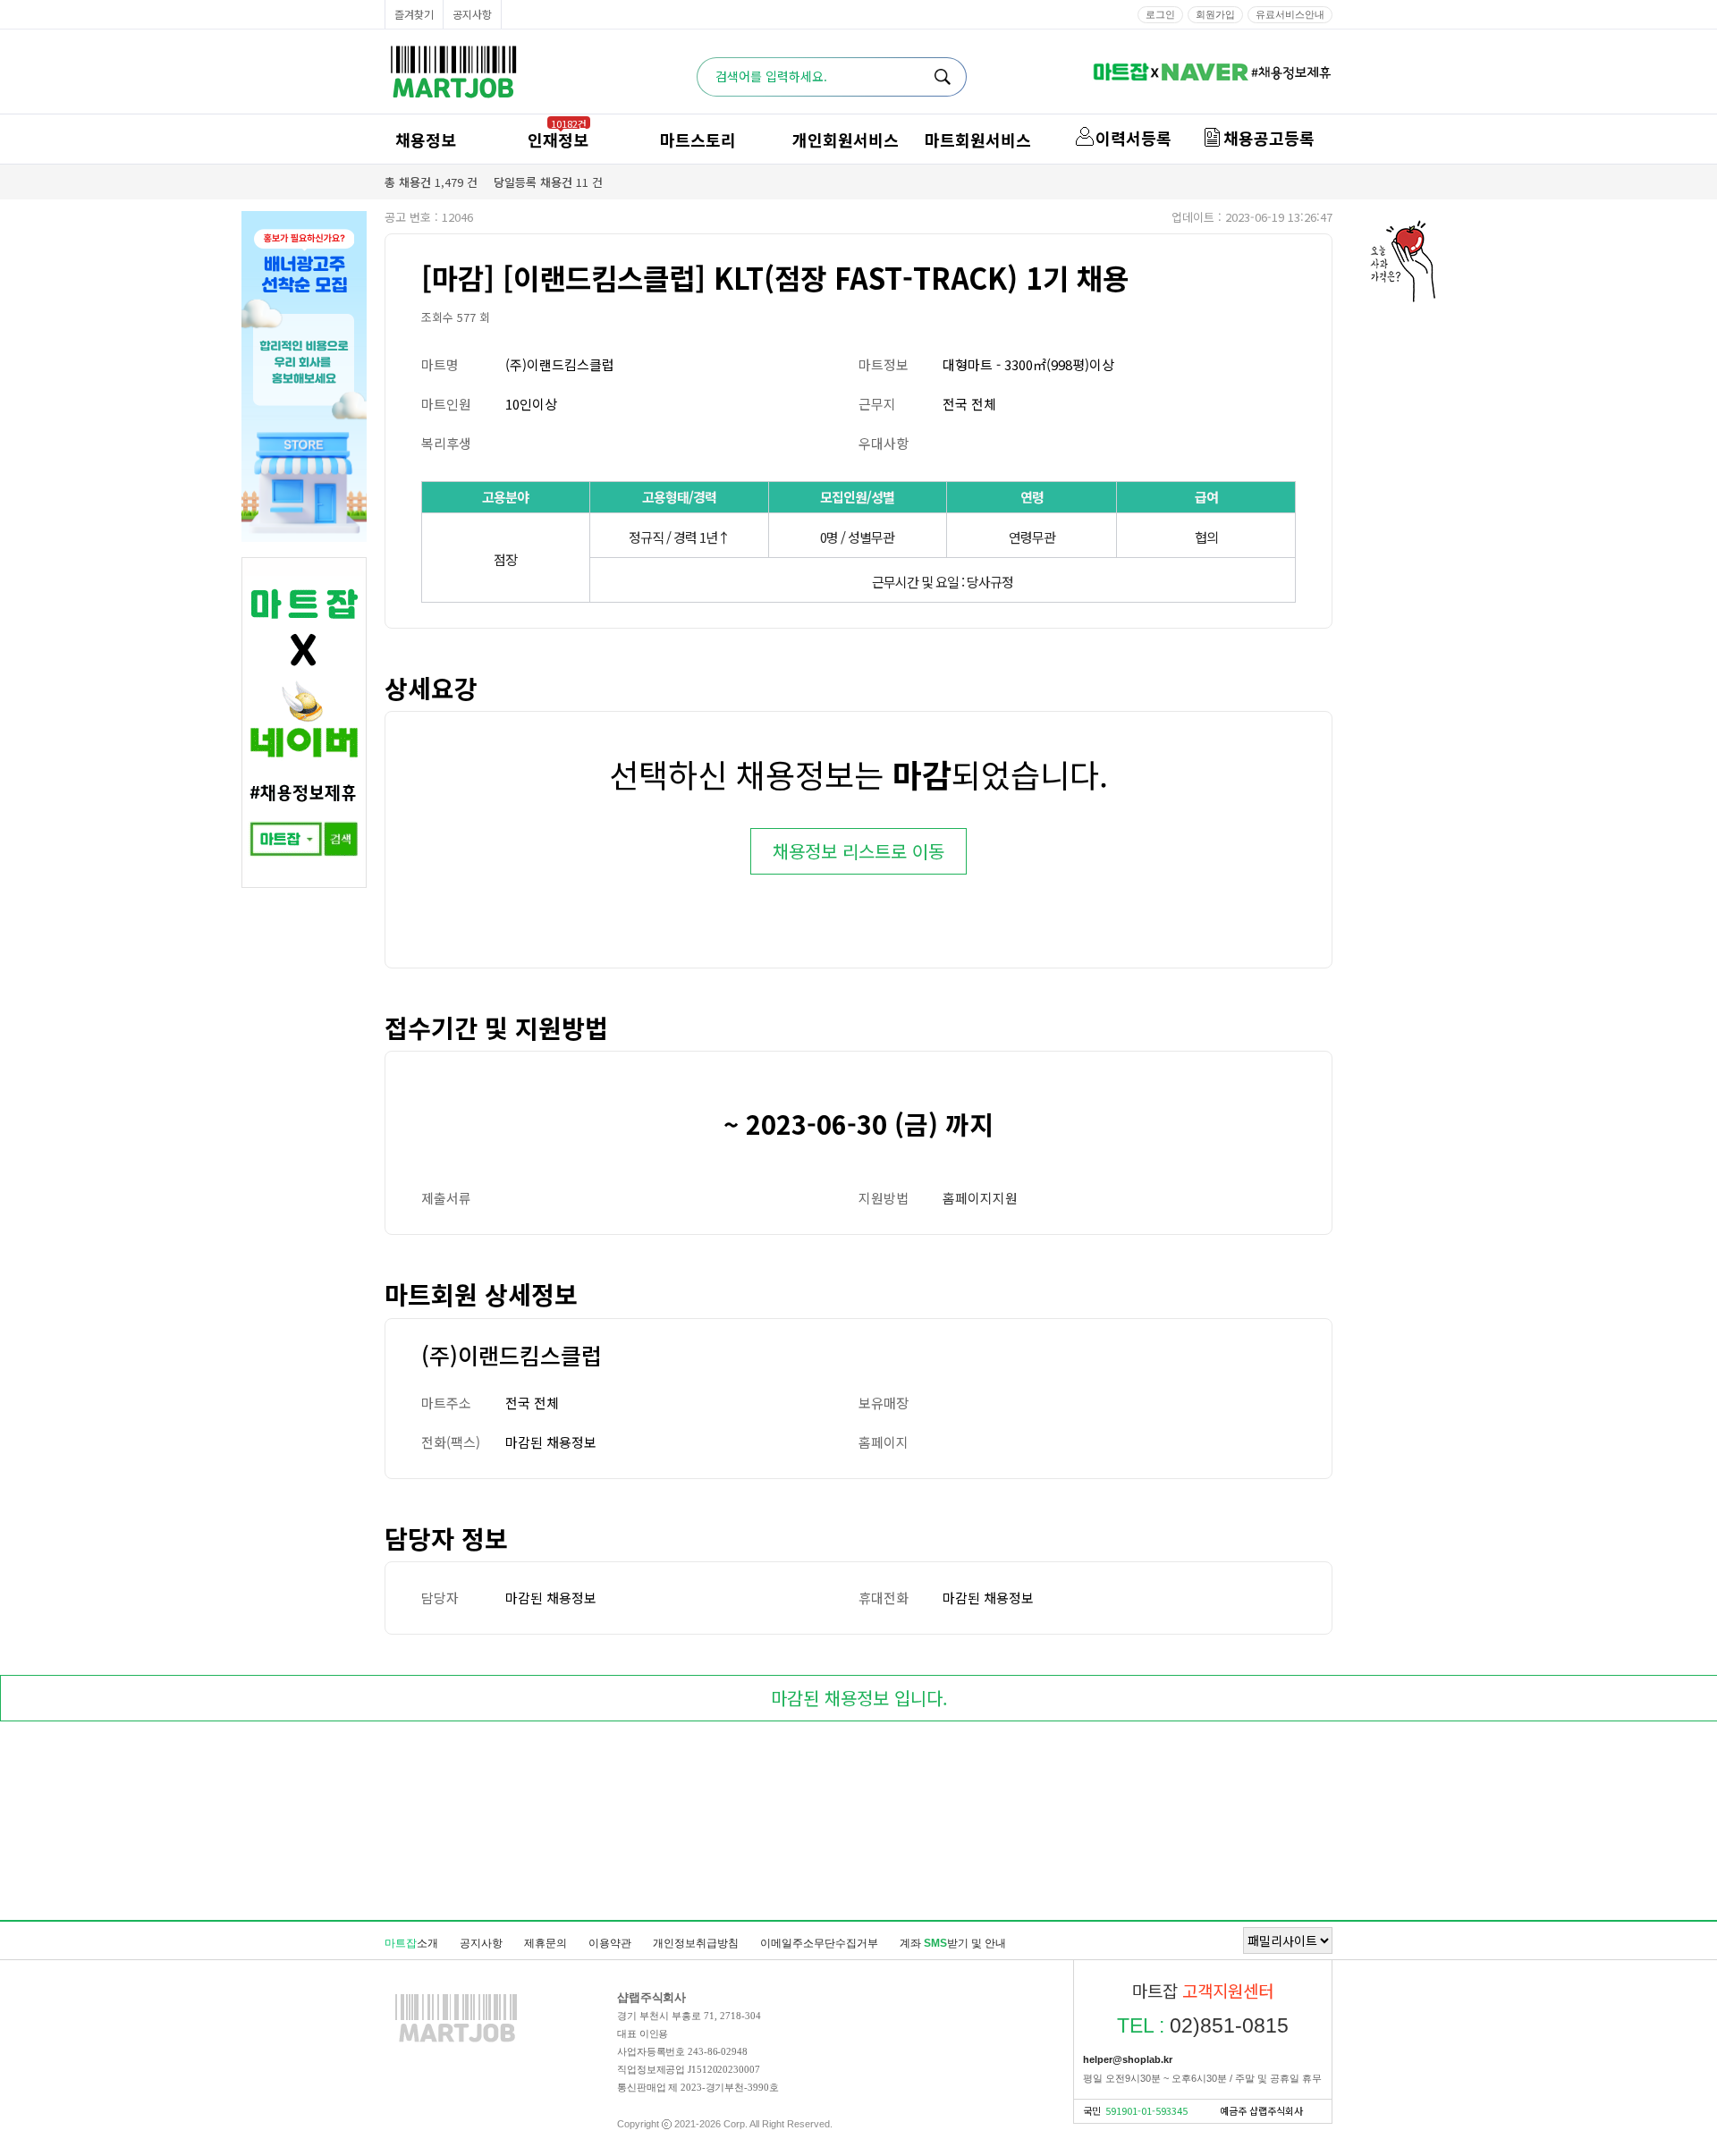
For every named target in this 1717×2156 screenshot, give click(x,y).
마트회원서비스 (978, 140)
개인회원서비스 (846, 140)
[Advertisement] (858, 1824)
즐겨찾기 (414, 14)
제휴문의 (546, 1943)
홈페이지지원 (980, 1198)
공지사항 (472, 14)
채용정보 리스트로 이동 (858, 851)
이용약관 (610, 1943)
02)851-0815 (1203, 2025)
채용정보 (426, 140)
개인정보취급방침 (696, 1943)
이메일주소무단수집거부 (819, 1943)
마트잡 (453, 72)
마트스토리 (698, 140)
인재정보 (558, 140)
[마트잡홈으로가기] (456, 2042)
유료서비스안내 (1290, 14)
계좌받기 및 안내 (953, 1943)
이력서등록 (1133, 138)
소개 (411, 1943)
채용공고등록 (1269, 138)
